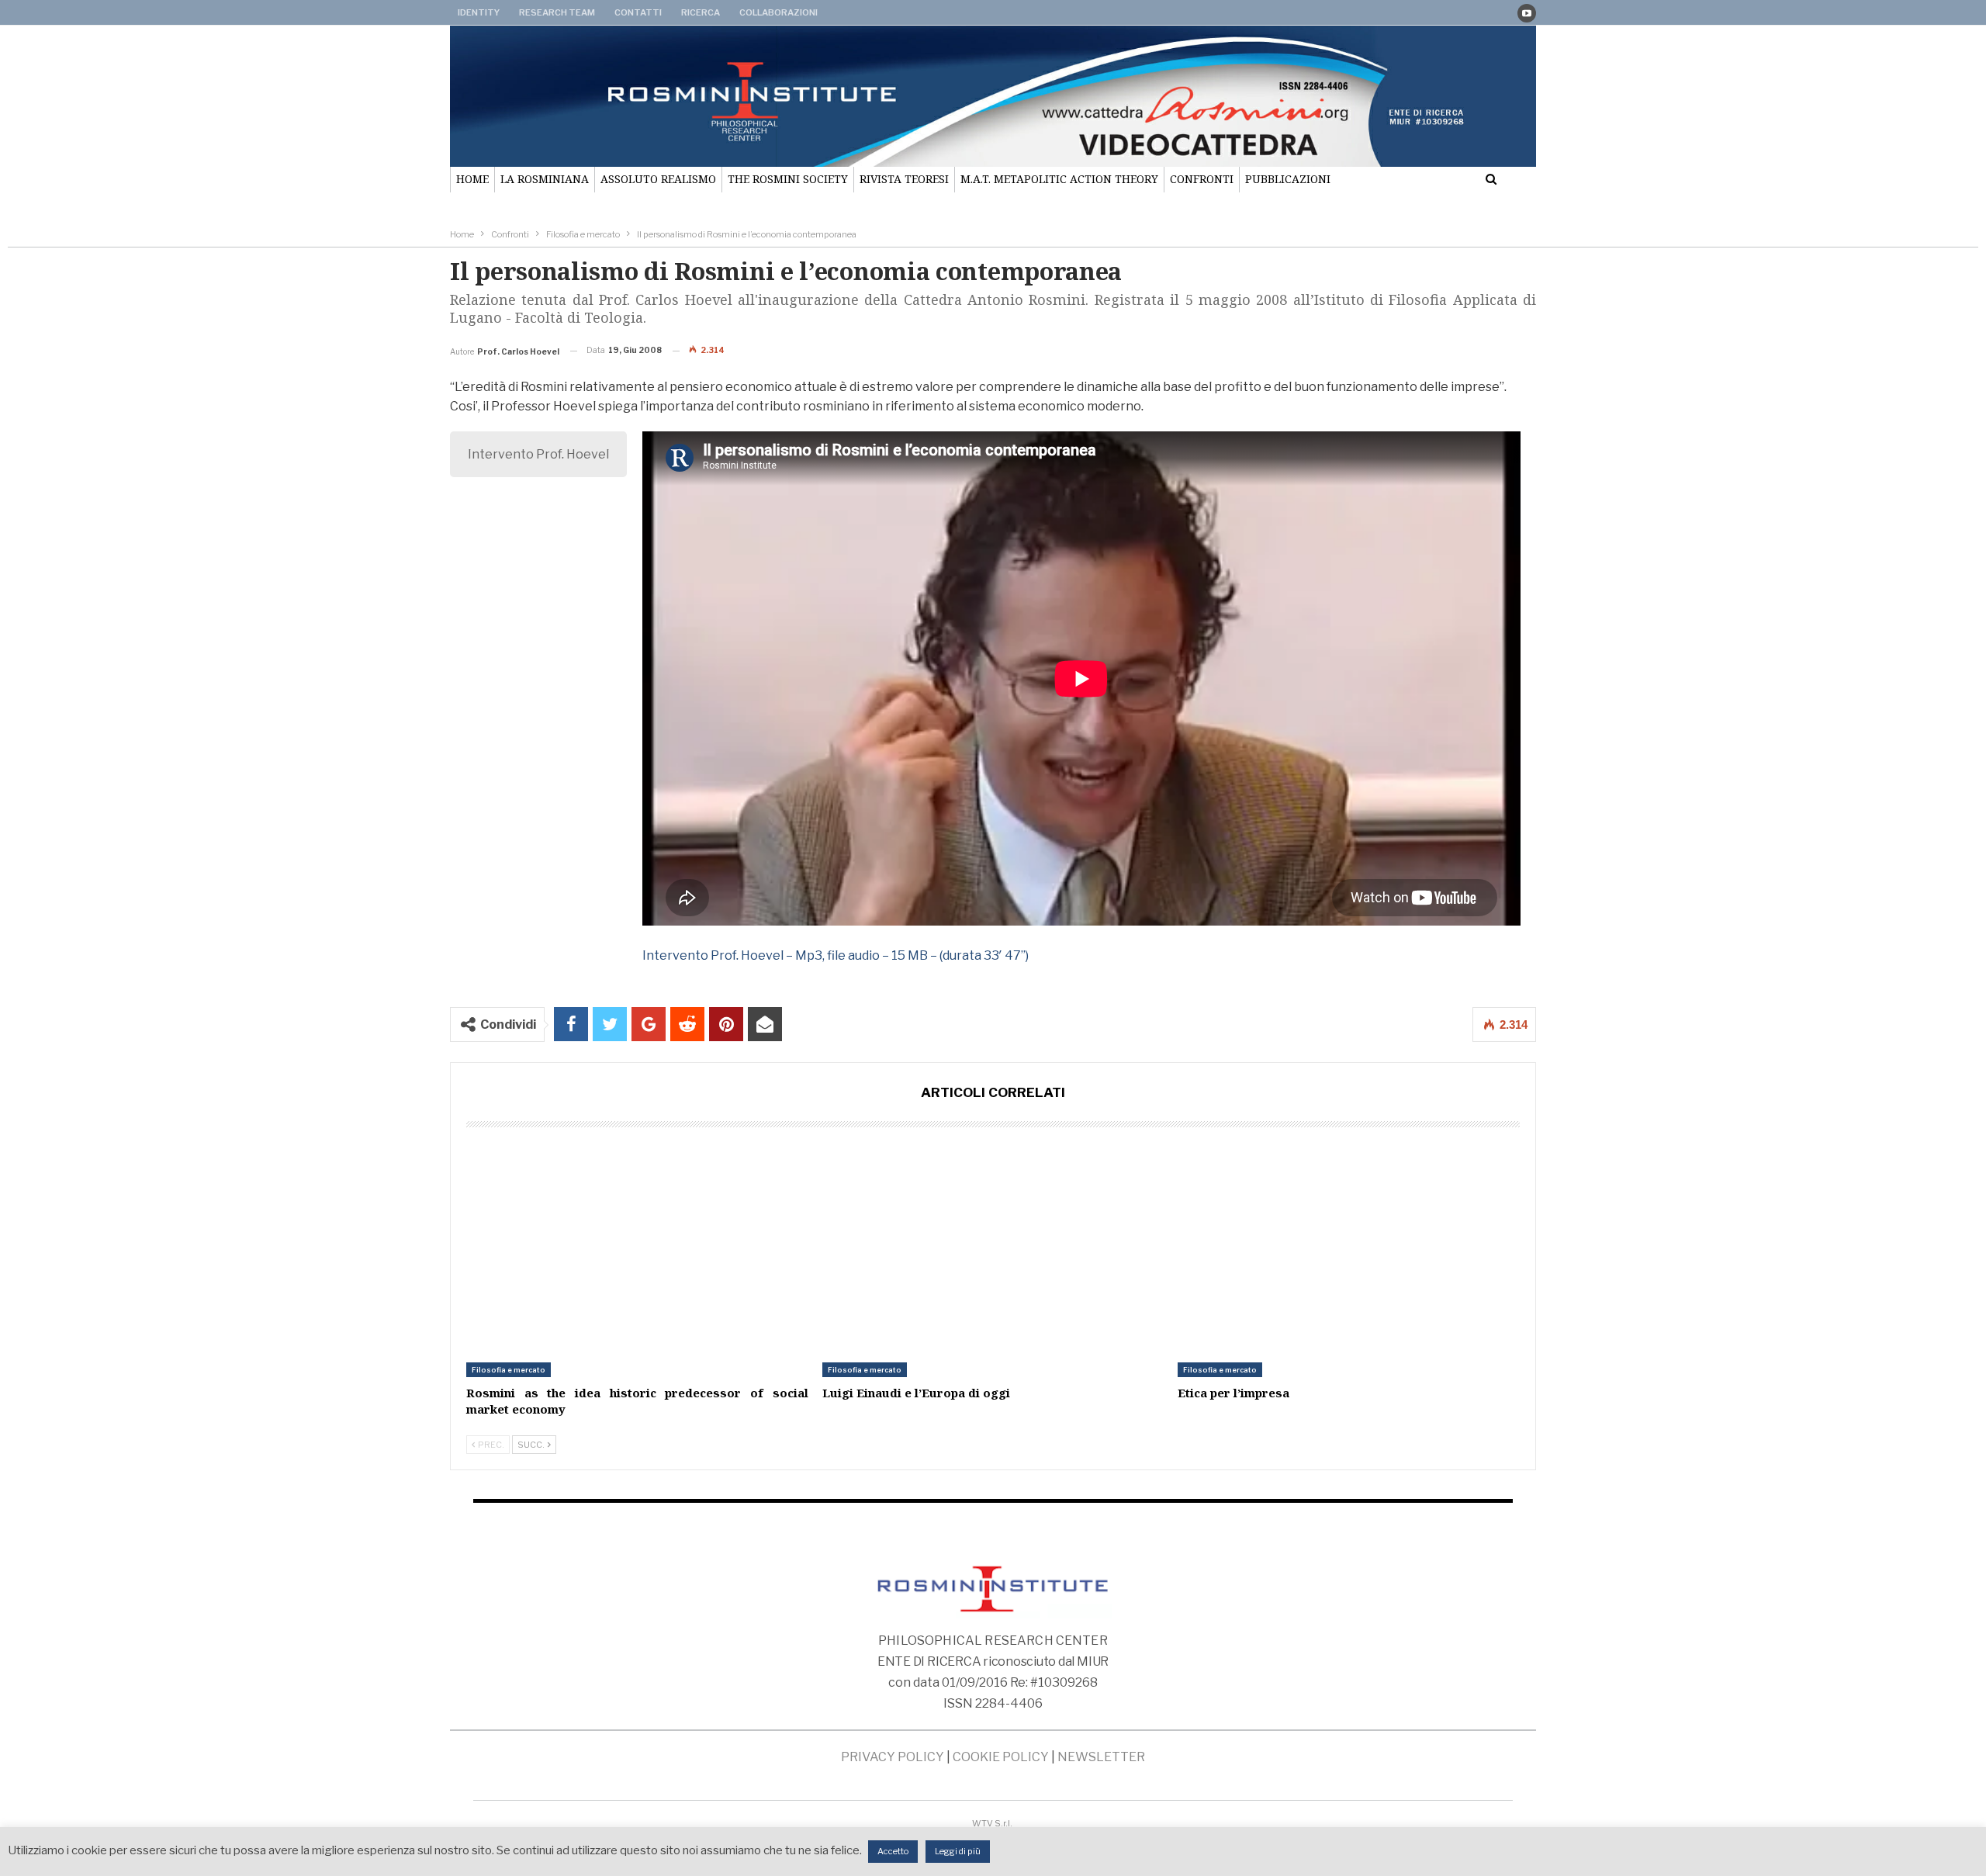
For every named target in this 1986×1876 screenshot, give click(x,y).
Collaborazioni (778, 12)
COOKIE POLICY (1001, 1757)
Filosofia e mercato (509, 1370)
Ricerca (701, 12)
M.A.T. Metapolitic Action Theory (1059, 179)
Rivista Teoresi (904, 179)
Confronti (1202, 179)
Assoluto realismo (658, 179)
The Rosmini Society (788, 179)
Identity (479, 12)
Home (472, 179)
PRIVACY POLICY (893, 1757)
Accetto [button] (893, 1851)
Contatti (638, 12)
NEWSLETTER (1101, 1757)
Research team (557, 12)
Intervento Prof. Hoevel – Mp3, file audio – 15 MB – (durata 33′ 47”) (836, 955)
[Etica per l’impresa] (1349, 1258)
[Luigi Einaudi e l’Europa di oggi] (993, 1258)
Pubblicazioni (1288, 179)
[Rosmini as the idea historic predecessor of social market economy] (637, 1258)
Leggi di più (958, 1851)
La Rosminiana (545, 179)
